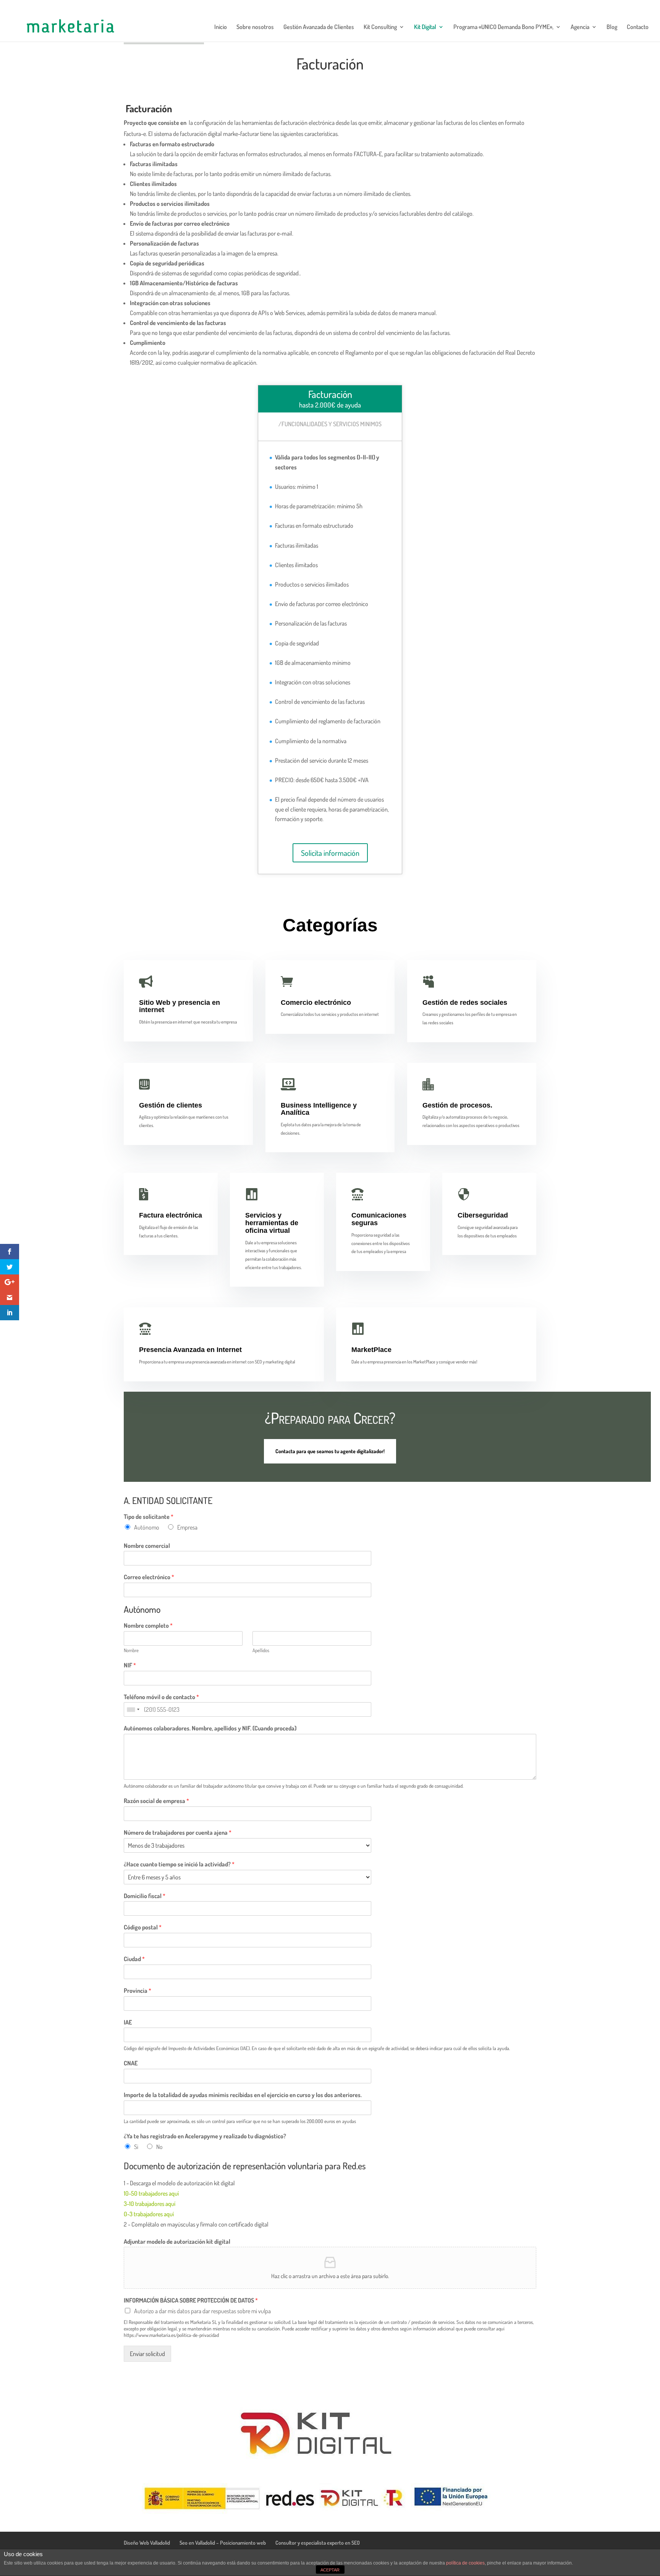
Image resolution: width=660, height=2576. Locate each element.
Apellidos (261, 1650)
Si (136, 2147)
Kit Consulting (380, 27)
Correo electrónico (149, 1577)
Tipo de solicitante (149, 1517)
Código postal (143, 1927)
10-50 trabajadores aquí (151, 2193)
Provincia (137, 1991)
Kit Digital (425, 27)
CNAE (131, 2063)
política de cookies (465, 2563)
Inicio (221, 27)
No (159, 2147)
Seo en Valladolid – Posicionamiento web (223, 2543)
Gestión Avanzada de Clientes (319, 27)
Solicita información (330, 853)
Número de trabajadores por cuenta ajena (178, 1832)
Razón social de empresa (156, 1801)
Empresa (187, 1527)
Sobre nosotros (255, 27)
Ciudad (134, 1959)
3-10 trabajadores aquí (150, 2204)
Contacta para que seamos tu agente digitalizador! (330, 1451)
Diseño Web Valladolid (147, 2543)
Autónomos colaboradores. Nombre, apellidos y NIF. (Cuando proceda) (210, 1728)
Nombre (131, 1650)
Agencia (580, 27)
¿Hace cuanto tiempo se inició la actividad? (179, 1864)
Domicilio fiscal (145, 1896)
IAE (128, 2022)
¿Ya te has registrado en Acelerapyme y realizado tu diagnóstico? (205, 2136)
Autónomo (147, 1527)
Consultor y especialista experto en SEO (318, 2543)
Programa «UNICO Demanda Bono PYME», (503, 27)
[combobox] (133, 1709)
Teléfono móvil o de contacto (161, 1697)
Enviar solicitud (147, 2354)
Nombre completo (148, 1625)
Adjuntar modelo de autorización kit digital (177, 2241)
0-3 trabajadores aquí (149, 2214)
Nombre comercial (147, 1546)
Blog (612, 27)
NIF (130, 1665)
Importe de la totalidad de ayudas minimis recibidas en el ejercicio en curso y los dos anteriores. (243, 2095)
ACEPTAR (330, 2570)
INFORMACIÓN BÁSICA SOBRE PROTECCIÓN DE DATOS (191, 2300)
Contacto (638, 27)
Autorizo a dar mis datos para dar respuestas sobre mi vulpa (202, 2311)
